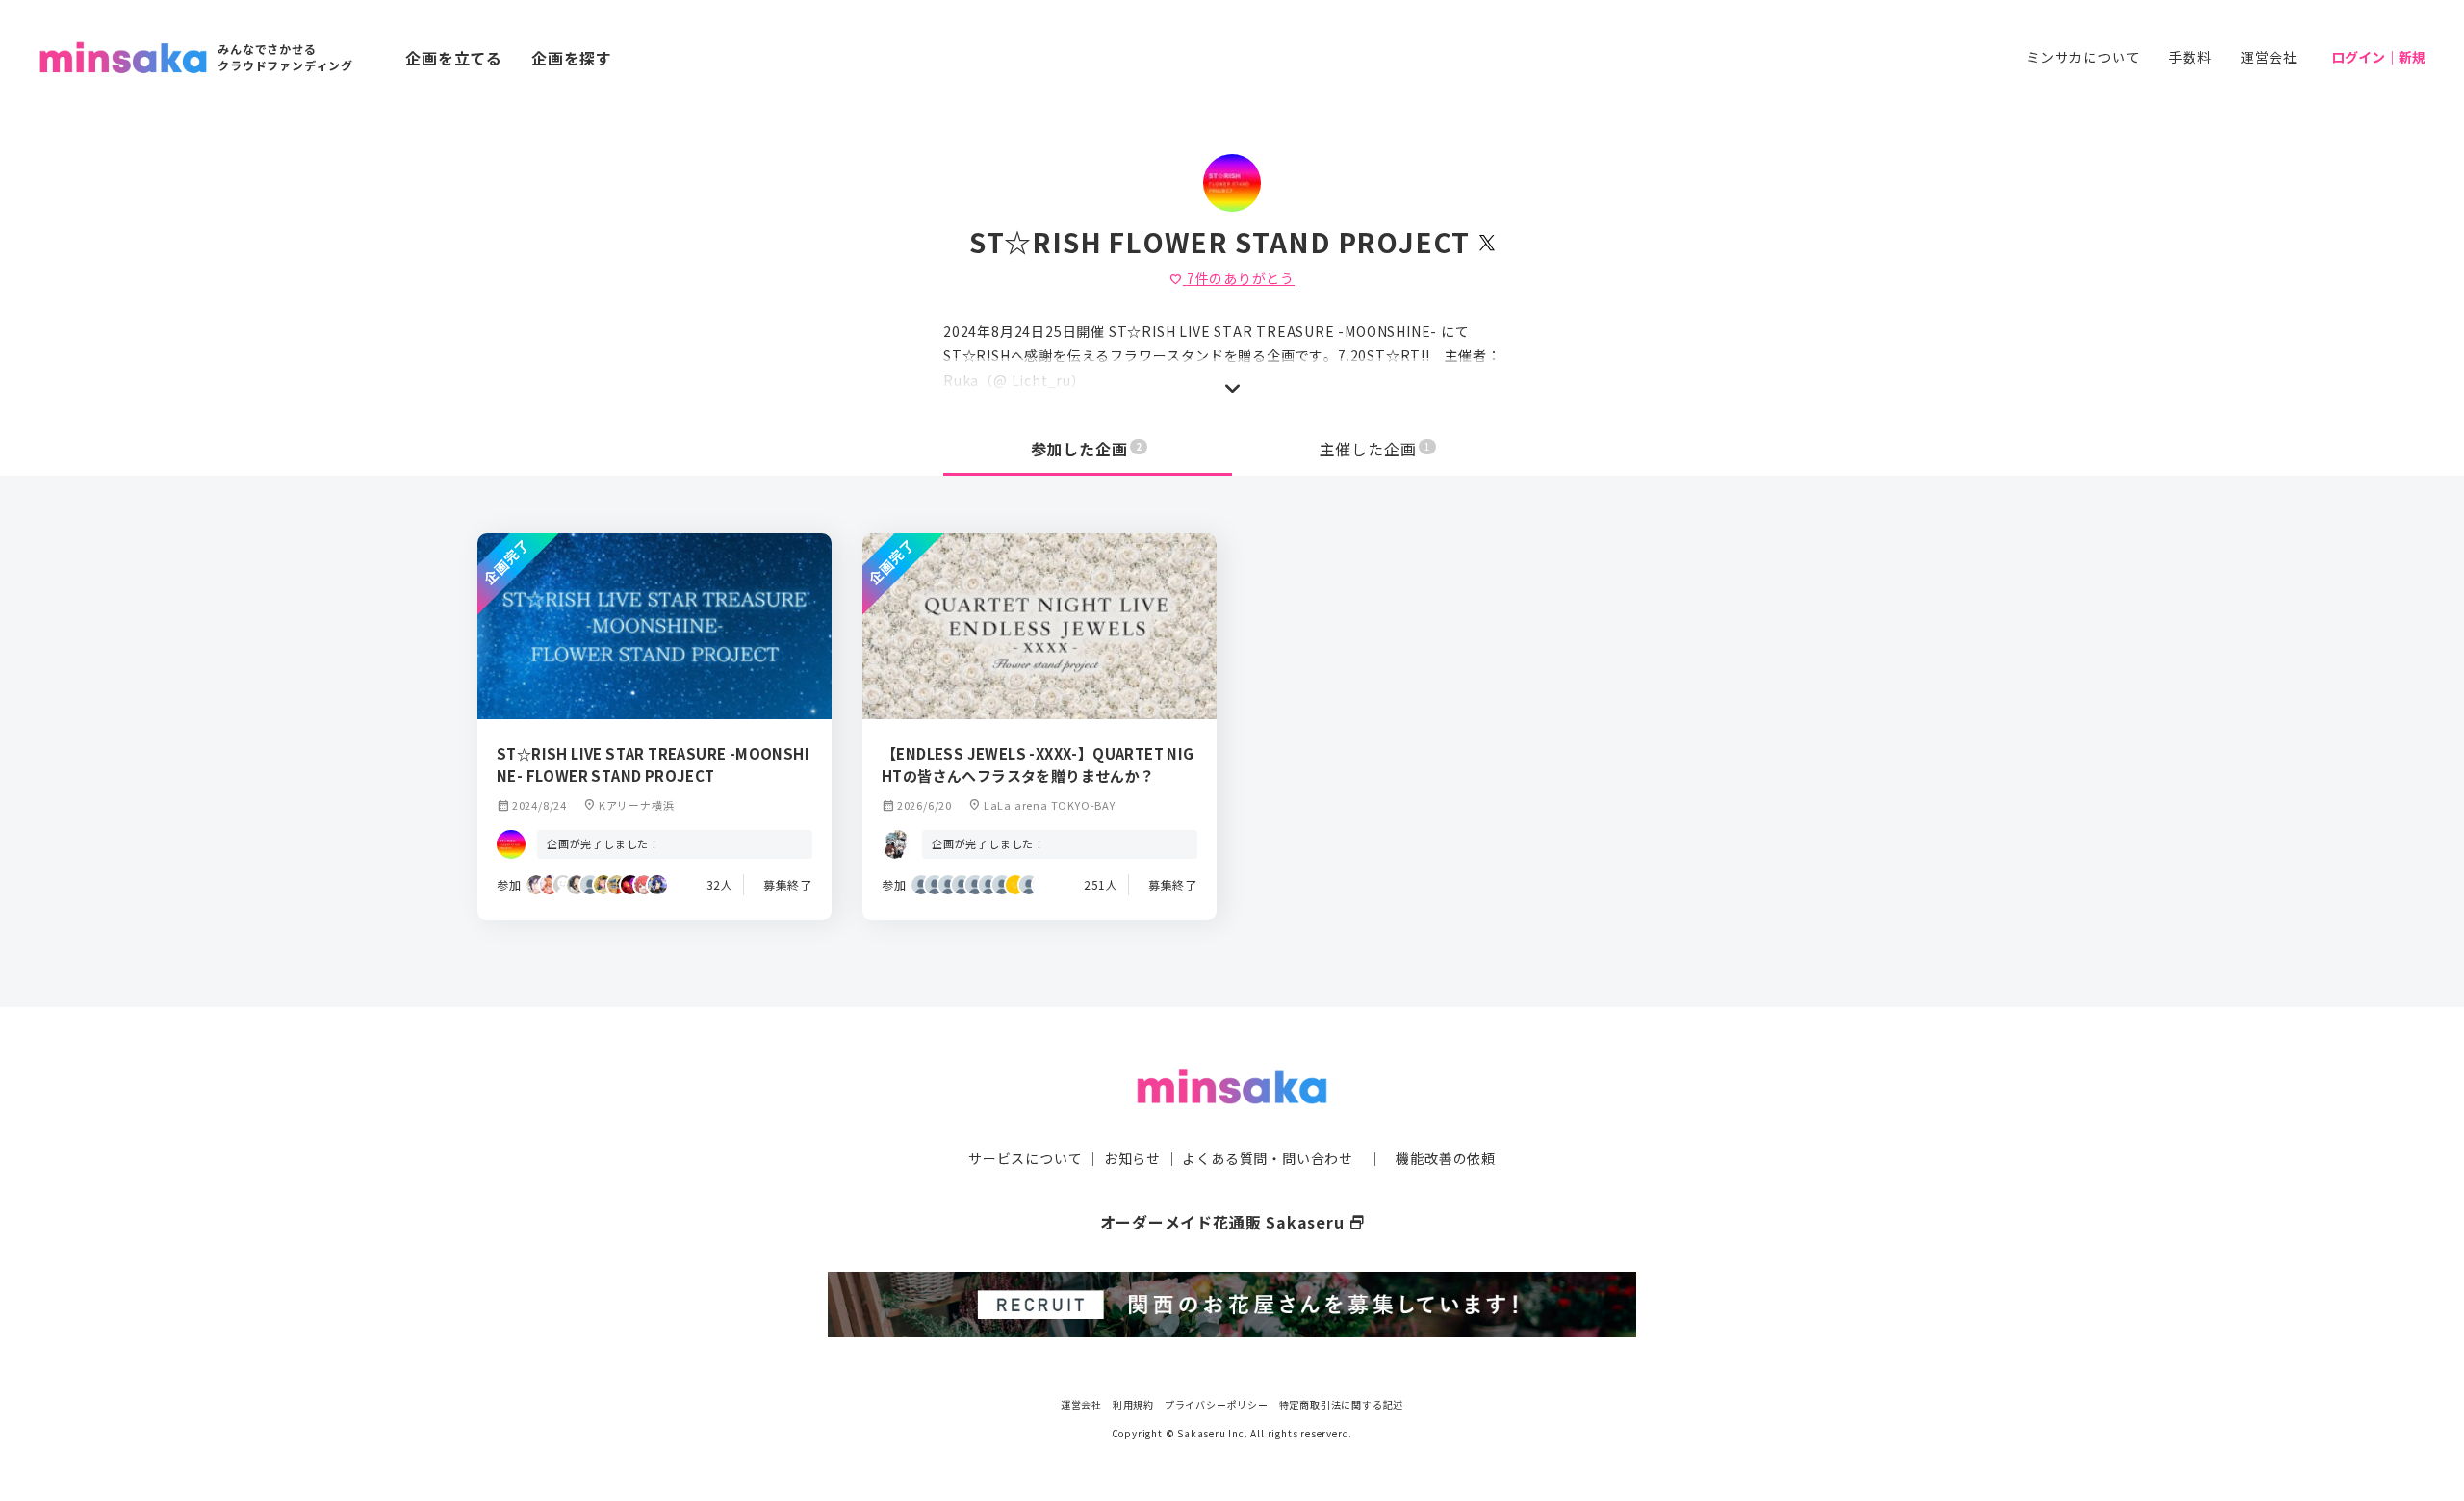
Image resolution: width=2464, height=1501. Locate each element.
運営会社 (2269, 57)
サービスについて (1025, 1158)
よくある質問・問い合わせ (1268, 1158)
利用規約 (1133, 1404)
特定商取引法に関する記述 (1342, 1404)
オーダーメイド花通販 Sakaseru (1232, 1222)
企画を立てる (454, 58)
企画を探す (572, 58)
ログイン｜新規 (2378, 57)
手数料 (2190, 57)
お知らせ (1132, 1158)
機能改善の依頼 (1446, 1158)
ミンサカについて (2083, 57)
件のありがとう (1232, 278)
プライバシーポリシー (1217, 1404)
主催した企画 (1375, 449)
